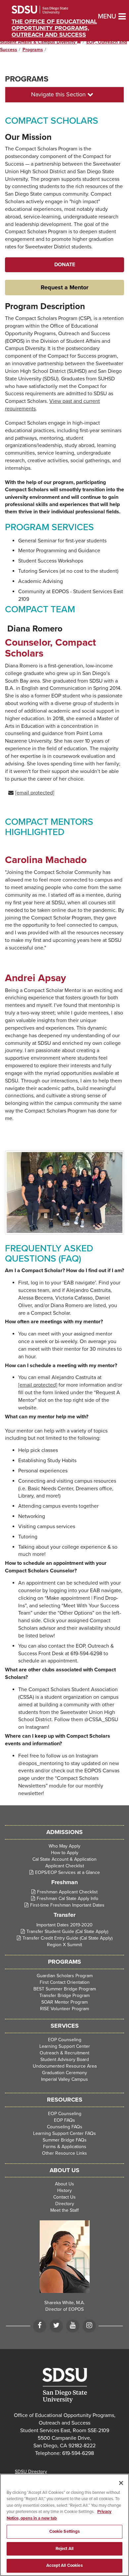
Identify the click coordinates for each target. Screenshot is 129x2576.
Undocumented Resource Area (65, 2066)
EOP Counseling (65, 2040)
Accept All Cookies (64, 2565)
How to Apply (65, 1853)
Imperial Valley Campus (64, 2079)
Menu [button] (101, 16)
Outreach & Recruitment (64, 2053)
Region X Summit (64, 1945)
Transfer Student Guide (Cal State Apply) (67, 1932)
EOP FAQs (64, 2120)
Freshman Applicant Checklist (67, 1892)
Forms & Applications (65, 2147)
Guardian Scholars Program (65, 1976)
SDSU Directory (31, 2472)
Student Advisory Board (65, 2060)
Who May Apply (64, 1846)
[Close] (121, 2483)
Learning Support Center (65, 2046)
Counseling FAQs (65, 2127)
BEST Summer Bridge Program (65, 1989)
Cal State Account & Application (64, 1859)
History (64, 2190)
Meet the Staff (64, 2210)
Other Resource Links (64, 2153)
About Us (64, 2184)
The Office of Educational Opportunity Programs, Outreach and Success (54, 28)
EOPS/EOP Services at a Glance (67, 1872)
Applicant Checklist (65, 1866)
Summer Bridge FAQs (65, 2140)
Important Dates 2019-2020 (64, 1925)
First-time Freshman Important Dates (67, 1905)
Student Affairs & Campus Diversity (41, 42)
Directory (65, 2204)
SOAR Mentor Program (64, 2002)
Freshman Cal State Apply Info (67, 1899)
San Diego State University (49, 10)
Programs (33, 50)
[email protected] (38, 1385)
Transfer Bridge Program (64, 1996)
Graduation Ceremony (64, 2073)
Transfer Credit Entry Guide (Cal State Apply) (67, 1938)
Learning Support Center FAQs (64, 2133)
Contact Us (64, 2197)
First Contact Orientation (65, 1982)
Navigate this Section (59, 94)
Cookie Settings (65, 2531)
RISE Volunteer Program (64, 2009)
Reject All (64, 2549)
